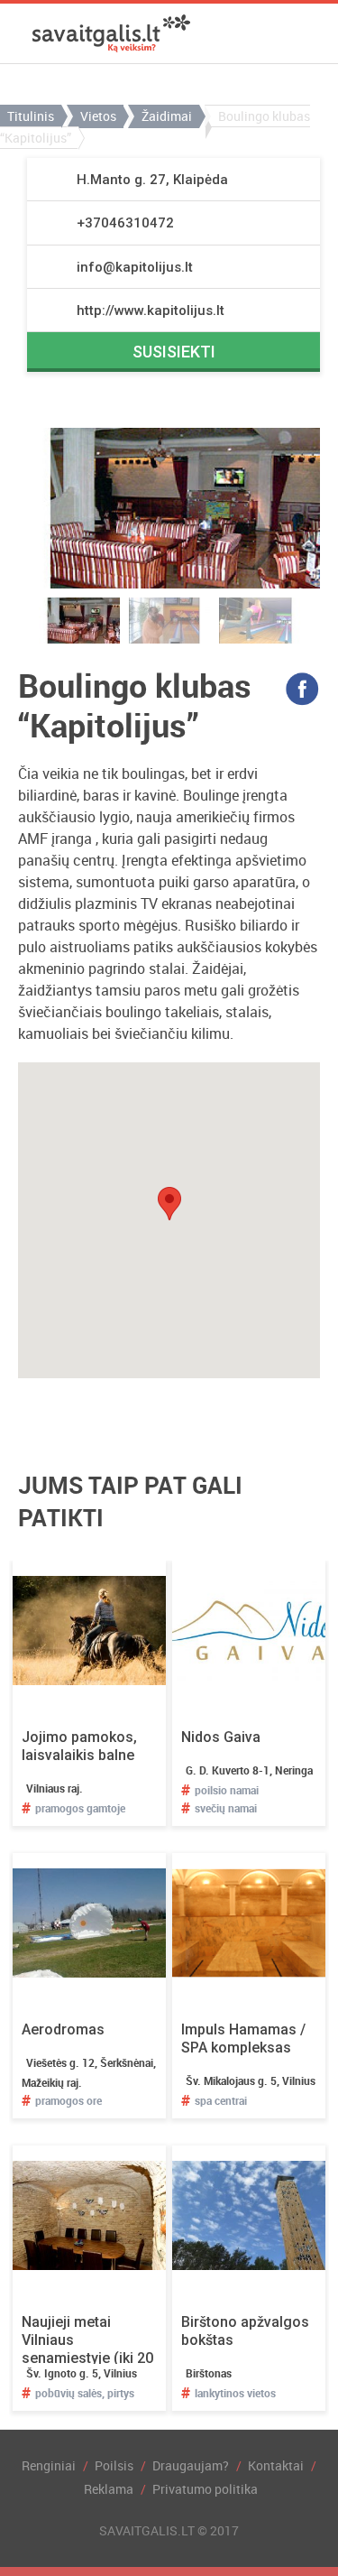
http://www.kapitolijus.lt (151, 310)
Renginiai (49, 2465)
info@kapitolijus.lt (135, 267)
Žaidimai (167, 116)
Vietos (98, 116)
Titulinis (31, 116)
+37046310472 (125, 223)
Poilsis (114, 2465)
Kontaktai (276, 2465)
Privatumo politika (205, 2489)
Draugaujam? (191, 2465)
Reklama (109, 2489)
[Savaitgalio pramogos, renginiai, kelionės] (111, 33)
